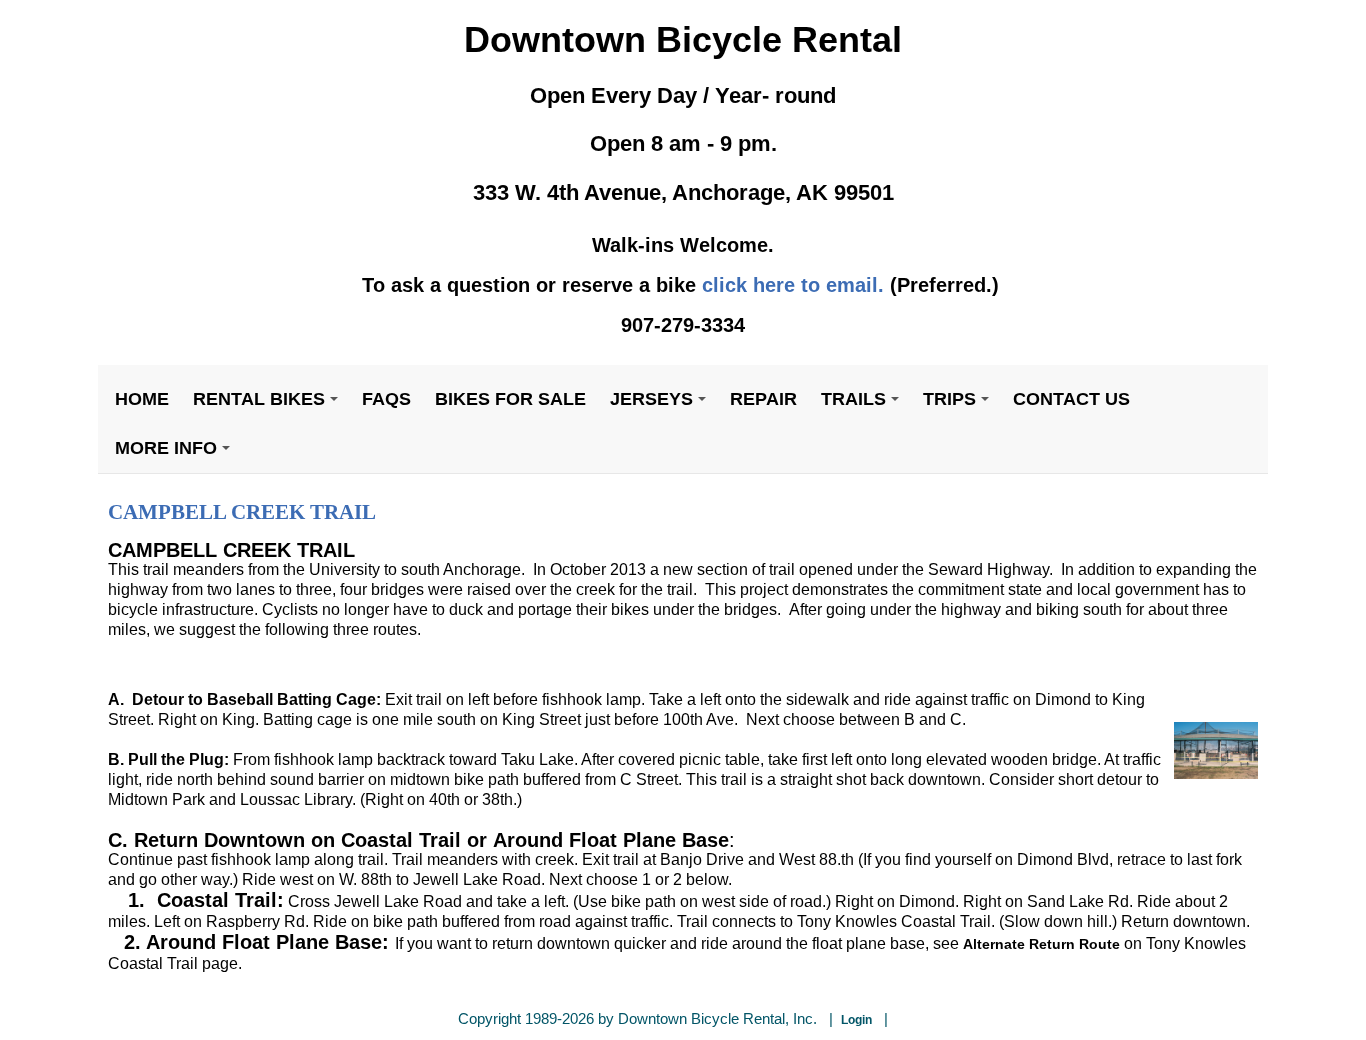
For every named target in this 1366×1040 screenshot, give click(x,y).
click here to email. (793, 285)
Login (856, 1020)
